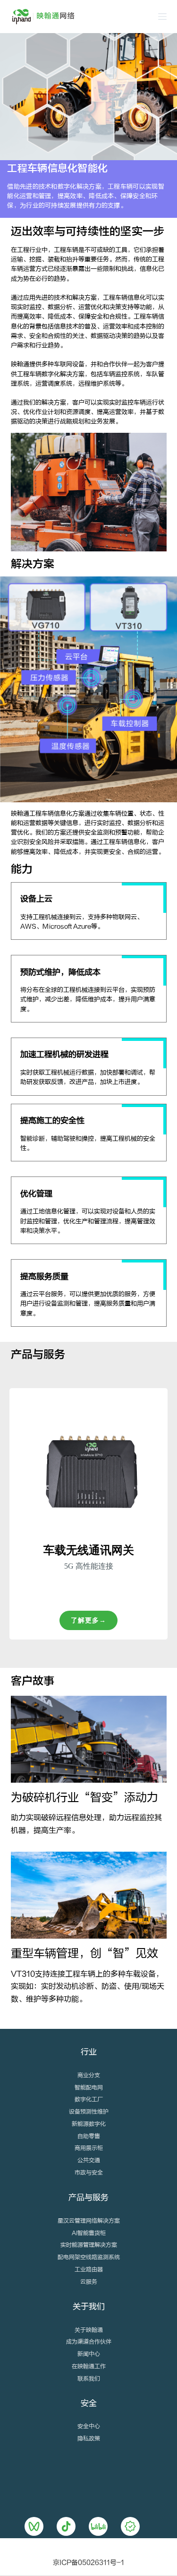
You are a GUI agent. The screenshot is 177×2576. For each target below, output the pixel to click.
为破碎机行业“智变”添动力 (84, 1798)
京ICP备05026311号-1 (88, 2563)
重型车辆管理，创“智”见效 (84, 1953)
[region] (88, 1514)
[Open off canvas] (162, 17)
